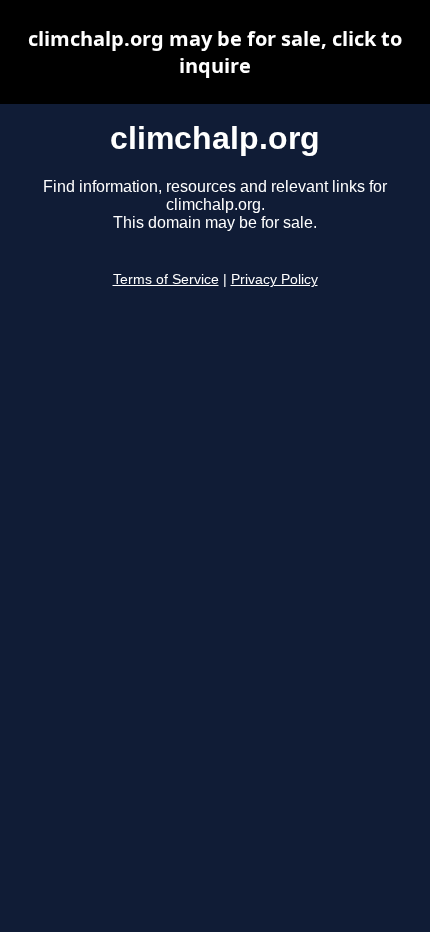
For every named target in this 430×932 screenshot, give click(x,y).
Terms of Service (166, 279)
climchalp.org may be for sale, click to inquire (215, 52)
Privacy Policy (274, 279)
